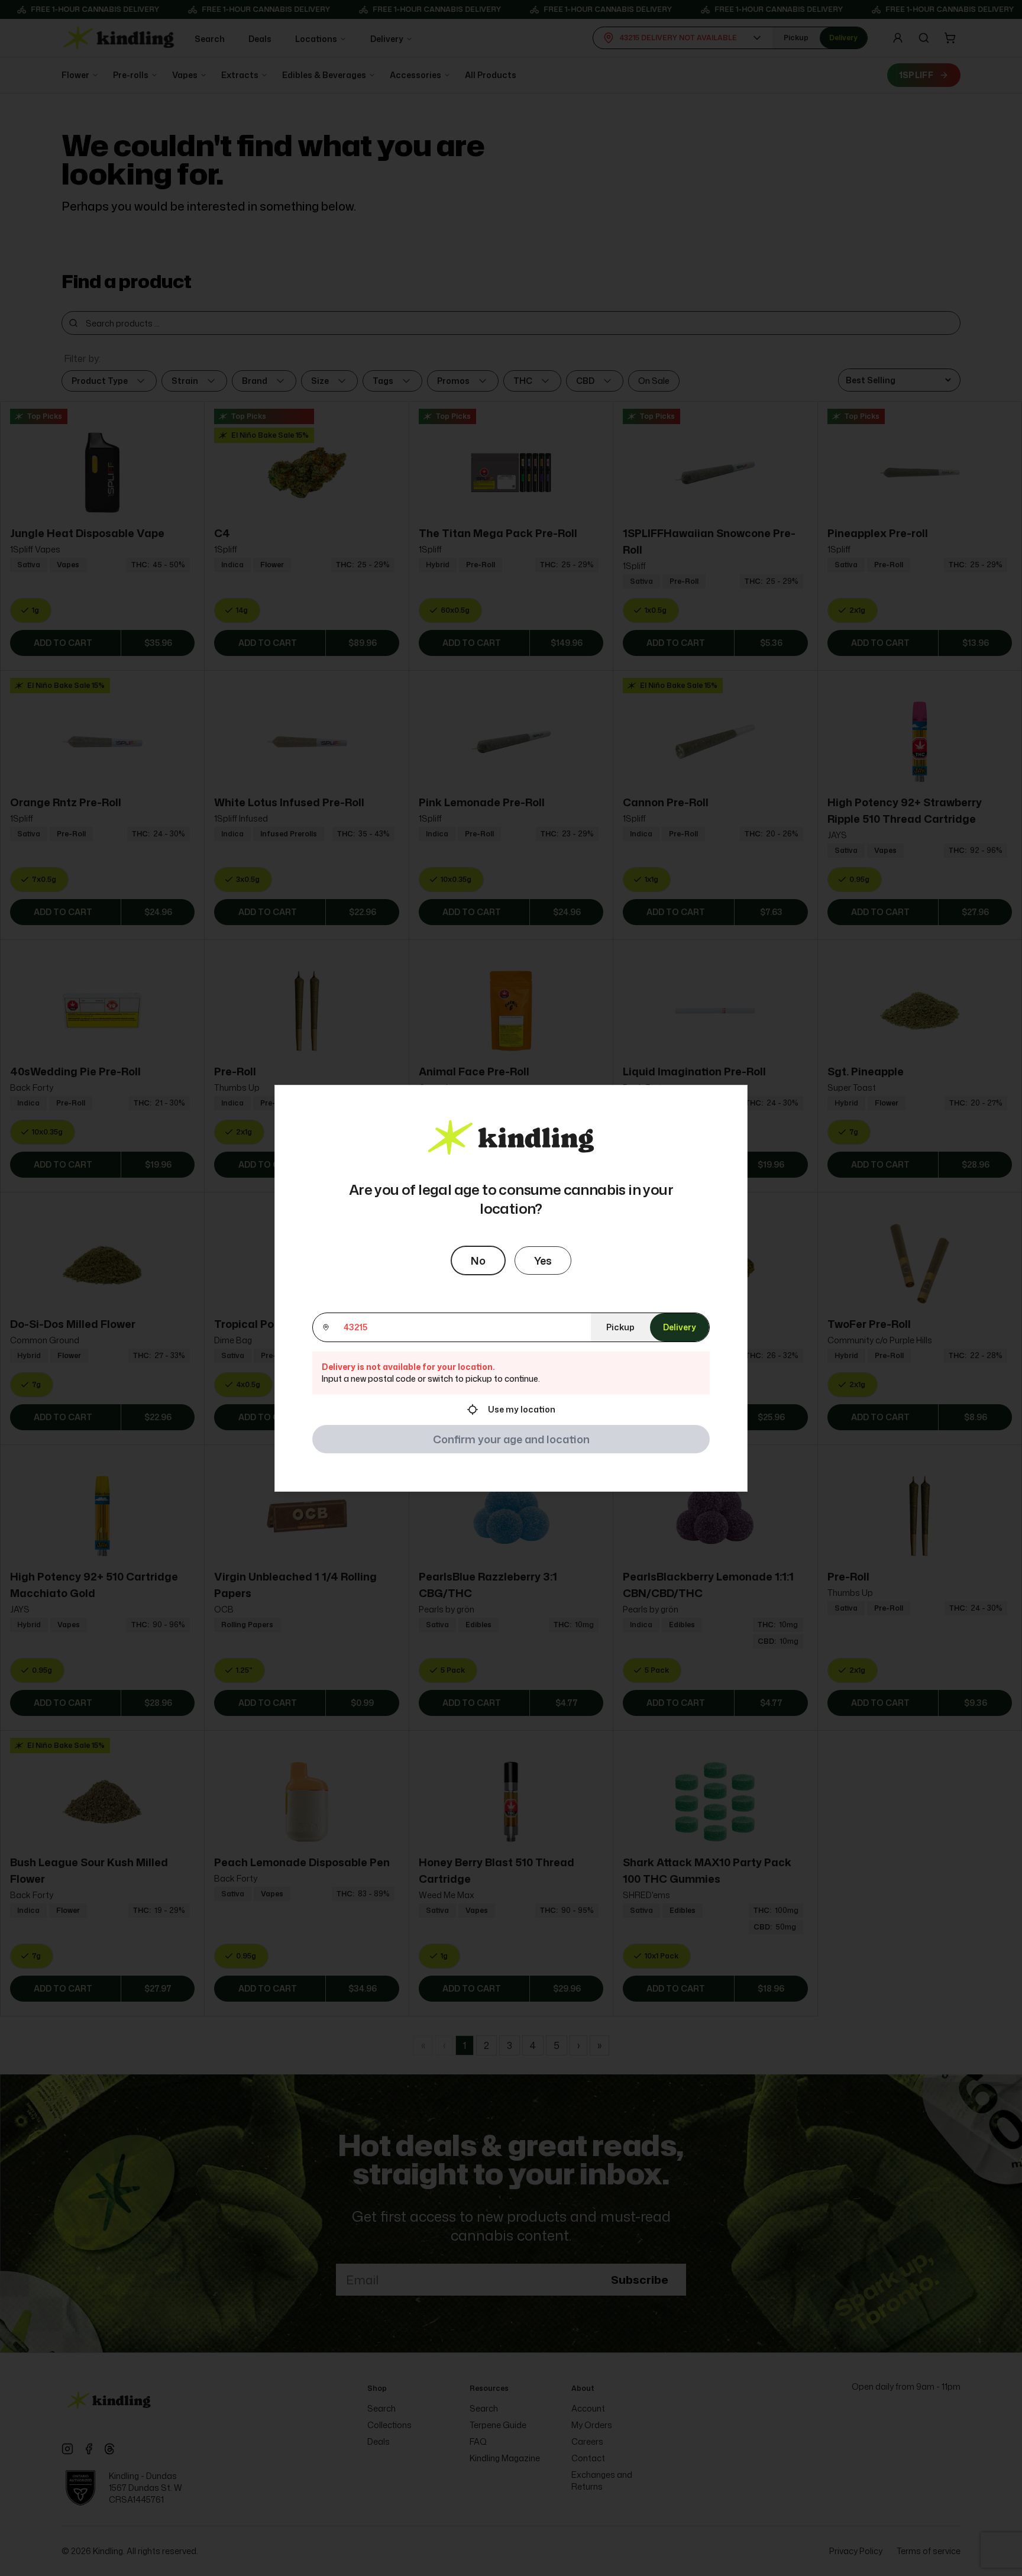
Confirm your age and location (511, 1439)
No (478, 1260)
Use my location (522, 1409)
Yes (543, 1260)
